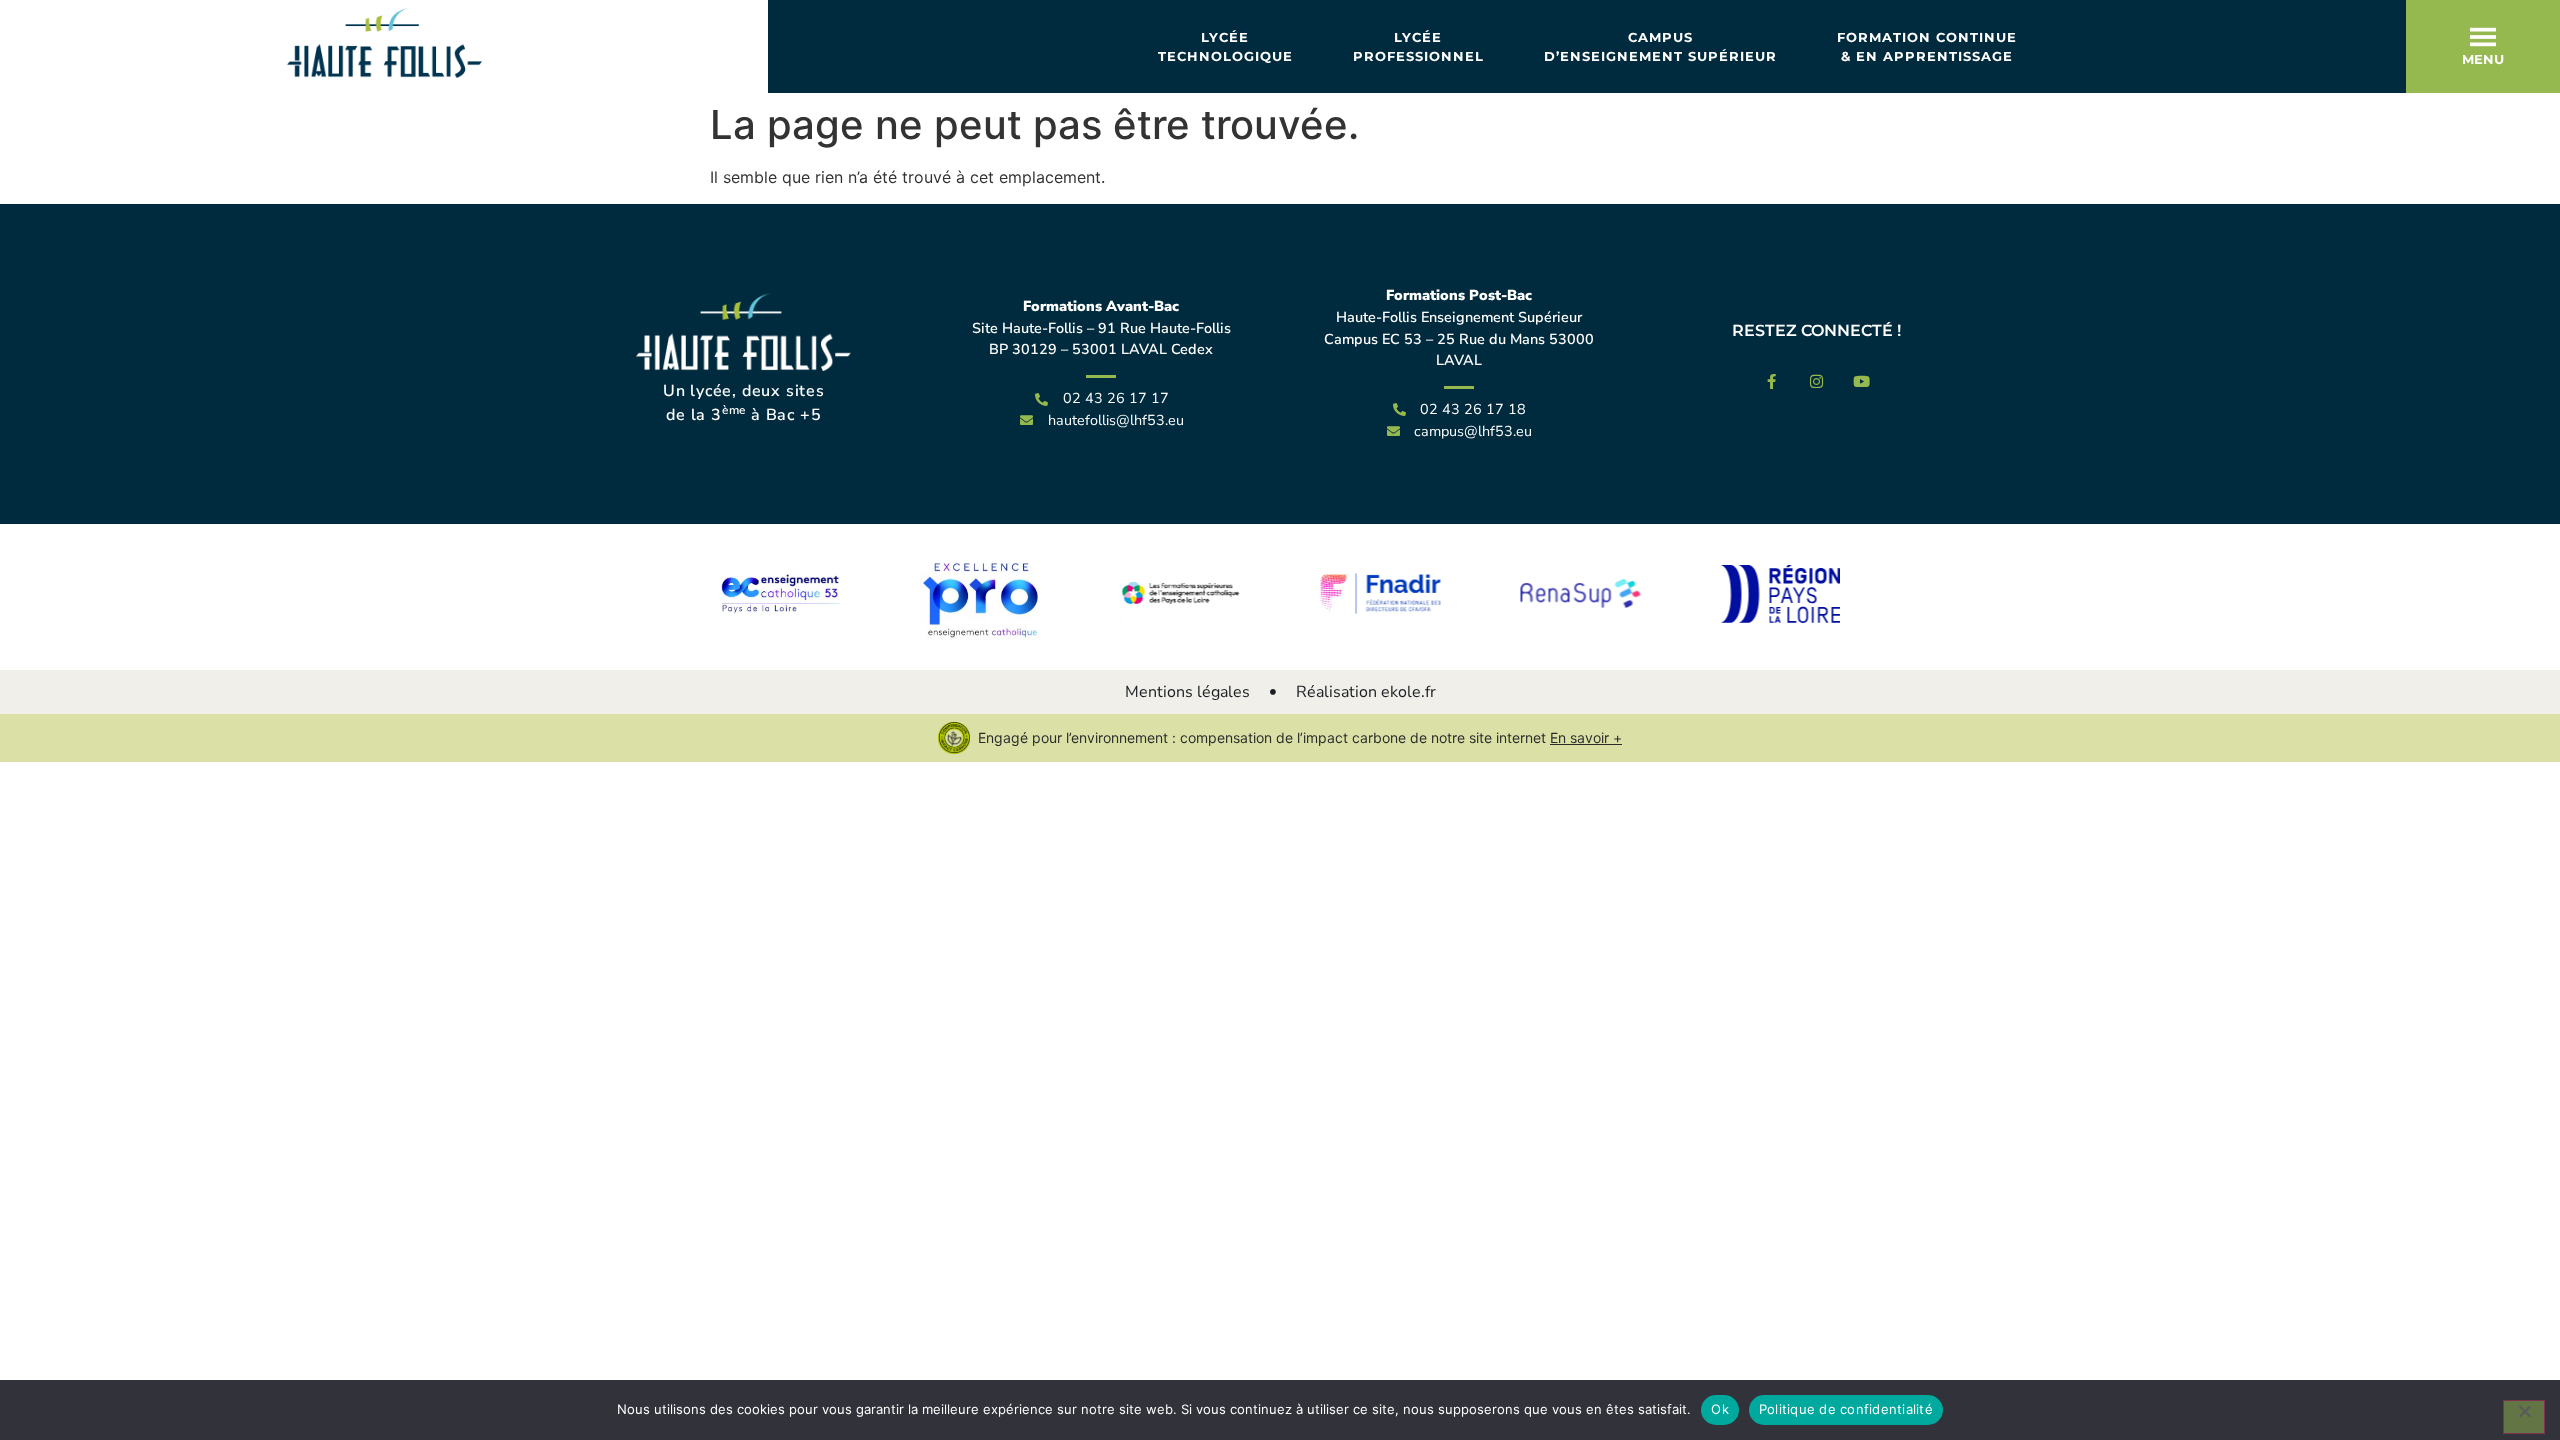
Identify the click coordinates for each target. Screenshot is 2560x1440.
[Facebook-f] (1771, 381)
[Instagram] (1816, 381)
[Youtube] (1861, 381)
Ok (1720, 1409)
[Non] (2524, 1417)
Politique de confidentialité (1846, 1409)
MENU (2483, 59)
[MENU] (2483, 37)
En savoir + (1586, 737)
